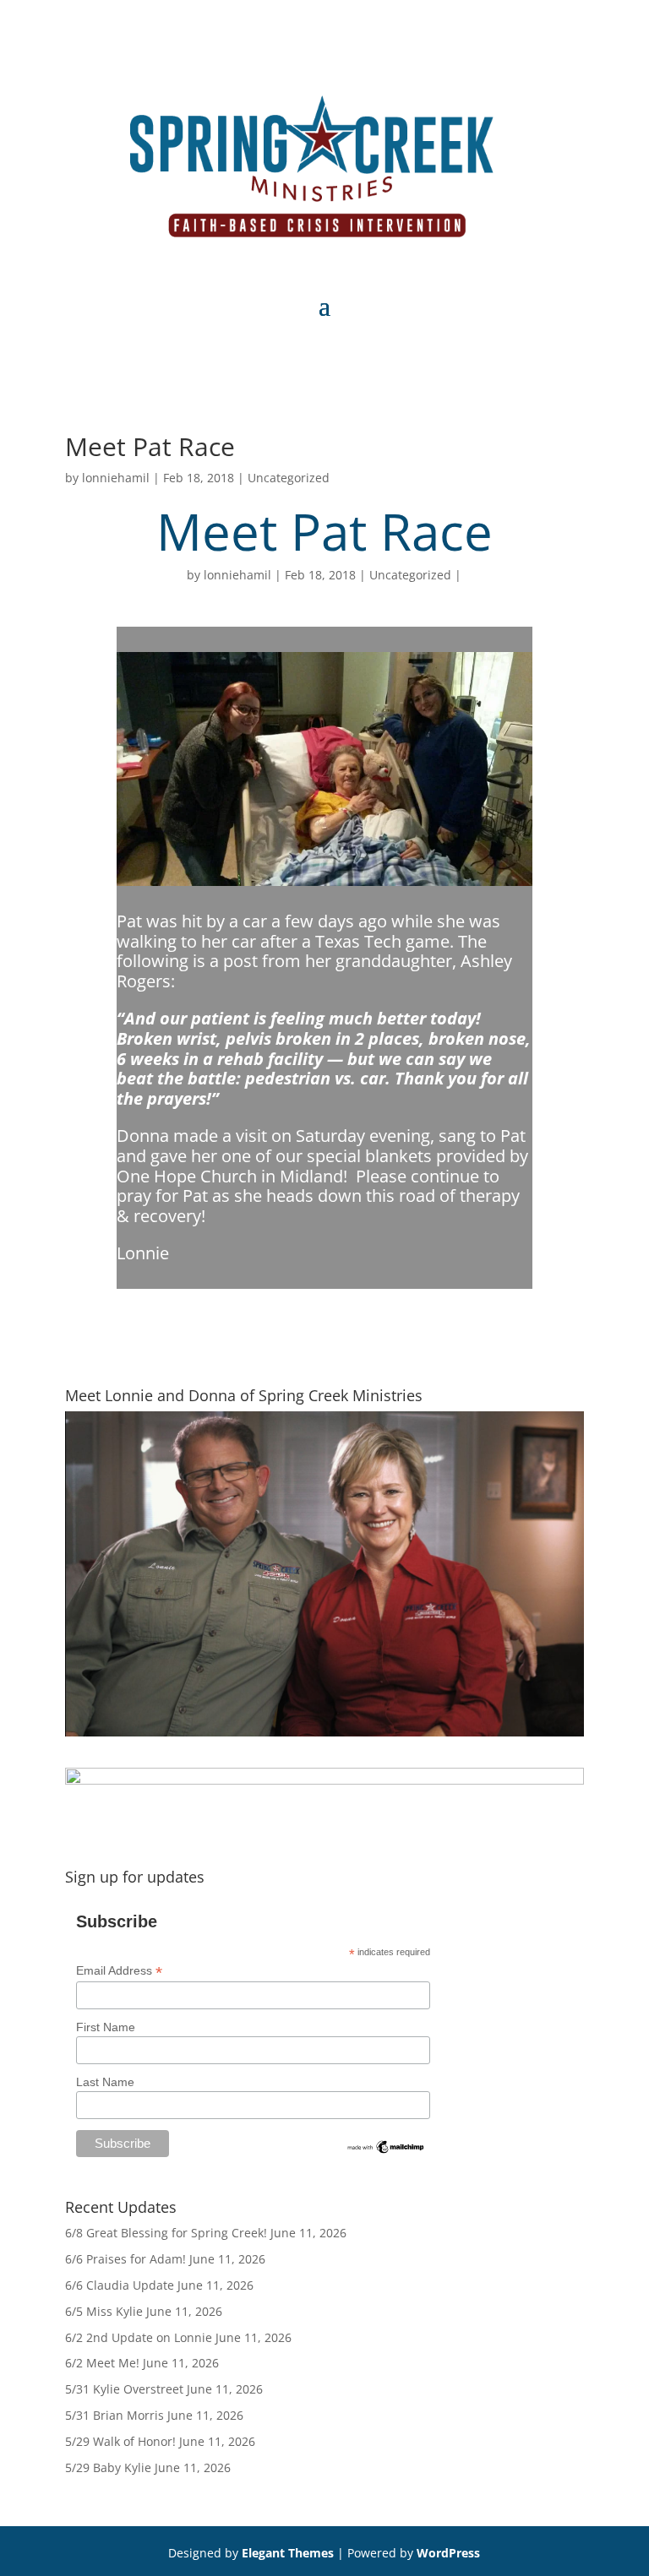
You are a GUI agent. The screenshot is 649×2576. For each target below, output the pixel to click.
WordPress (448, 2553)
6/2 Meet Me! (102, 2363)
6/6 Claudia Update (120, 2285)
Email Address (119, 1971)
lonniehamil (116, 478)
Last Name (105, 2082)
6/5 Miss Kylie (104, 2311)
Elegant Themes (288, 2553)
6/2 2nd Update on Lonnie (139, 2337)
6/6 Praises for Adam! (125, 2259)
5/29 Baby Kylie (108, 2467)
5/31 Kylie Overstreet (124, 2389)
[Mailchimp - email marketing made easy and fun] (387, 2151)
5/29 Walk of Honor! (120, 2441)
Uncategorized (289, 478)
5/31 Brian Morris (115, 2415)
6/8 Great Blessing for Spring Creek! (166, 2233)
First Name (106, 2027)
